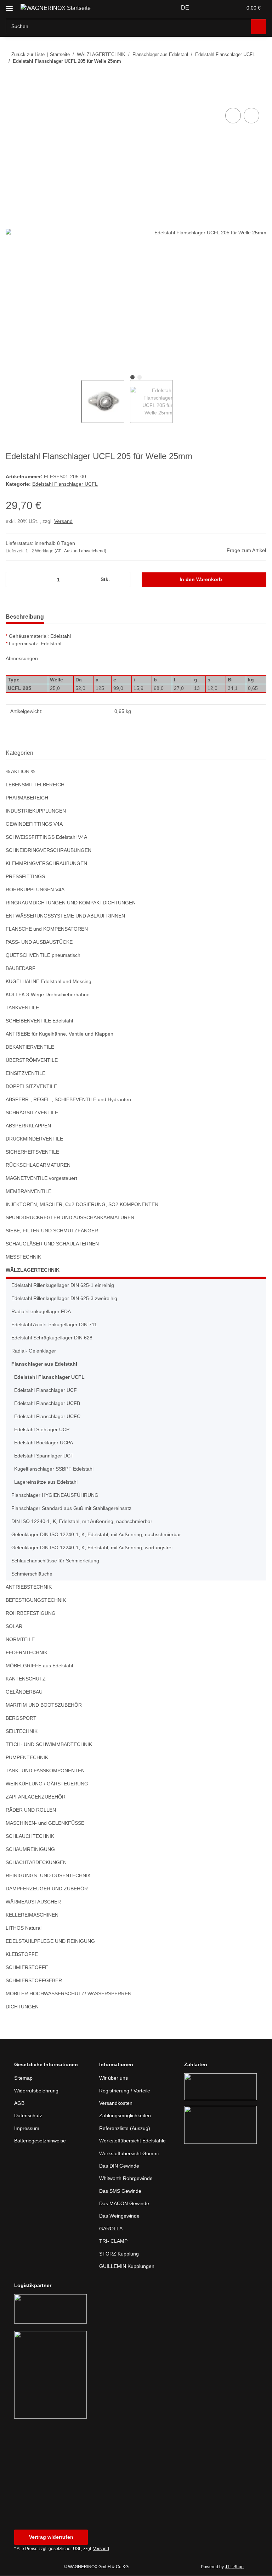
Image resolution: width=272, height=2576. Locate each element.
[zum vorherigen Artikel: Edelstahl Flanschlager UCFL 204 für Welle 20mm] (243, 75)
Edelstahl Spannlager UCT (45, 1456)
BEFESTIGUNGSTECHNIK (34, 1601)
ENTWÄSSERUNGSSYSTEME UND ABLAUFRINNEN (63, 916)
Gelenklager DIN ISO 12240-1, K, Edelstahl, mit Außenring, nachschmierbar (100, 1535)
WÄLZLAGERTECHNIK (31, 1270)
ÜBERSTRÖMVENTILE (30, 1061)
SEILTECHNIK (21, 1732)
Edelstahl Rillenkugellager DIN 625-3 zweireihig (67, 1299)
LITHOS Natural (24, 1928)
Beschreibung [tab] (25, 617)
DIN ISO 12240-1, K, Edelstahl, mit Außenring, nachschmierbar (85, 1522)
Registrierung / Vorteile (127, 2091)
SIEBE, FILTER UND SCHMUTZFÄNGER (49, 1231)
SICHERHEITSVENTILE (30, 1152)
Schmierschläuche (33, 1574)
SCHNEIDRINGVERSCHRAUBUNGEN (47, 851)
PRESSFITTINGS (24, 877)
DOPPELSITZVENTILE (29, 1087)
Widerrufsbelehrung (38, 2091)
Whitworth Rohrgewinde (128, 2179)
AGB (19, 2104)
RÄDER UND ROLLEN (30, 1810)
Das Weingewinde (120, 2216)
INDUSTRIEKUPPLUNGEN (35, 811)
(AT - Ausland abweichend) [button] (82, 551)
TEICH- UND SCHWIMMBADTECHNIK (48, 1745)
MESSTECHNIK (23, 1257)
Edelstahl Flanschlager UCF (46, 1391)
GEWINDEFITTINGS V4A (33, 824)
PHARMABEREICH (26, 798)
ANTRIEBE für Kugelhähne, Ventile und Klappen (62, 1034)
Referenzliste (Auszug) (126, 2129)
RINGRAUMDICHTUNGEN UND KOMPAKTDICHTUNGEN (70, 903)
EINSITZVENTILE (24, 1074)
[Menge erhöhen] (122, 580)
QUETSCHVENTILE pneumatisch (43, 956)
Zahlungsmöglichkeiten (127, 2116)
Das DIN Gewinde (120, 2166)
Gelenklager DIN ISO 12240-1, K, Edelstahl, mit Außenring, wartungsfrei (95, 1548)
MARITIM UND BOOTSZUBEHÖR (43, 1705)
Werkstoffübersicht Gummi (131, 2154)
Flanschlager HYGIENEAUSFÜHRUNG (54, 1496)
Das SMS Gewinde (121, 2192)
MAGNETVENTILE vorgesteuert (41, 1179)
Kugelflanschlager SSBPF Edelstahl (55, 1469)
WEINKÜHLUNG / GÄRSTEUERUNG (46, 1784)
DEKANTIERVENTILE (29, 1047)
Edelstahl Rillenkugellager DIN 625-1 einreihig (66, 1286)
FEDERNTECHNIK (25, 1653)
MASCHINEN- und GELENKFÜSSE (44, 1824)
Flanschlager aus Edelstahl (43, 1364)
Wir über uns (115, 2078)
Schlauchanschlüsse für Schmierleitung (58, 1561)
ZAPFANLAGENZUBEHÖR (34, 1797)
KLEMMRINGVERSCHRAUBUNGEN (45, 864)
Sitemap (24, 2078)
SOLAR (13, 1627)
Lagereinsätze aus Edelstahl (47, 1482)
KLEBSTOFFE (20, 1955)
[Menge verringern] (14, 580)
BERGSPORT (20, 1719)
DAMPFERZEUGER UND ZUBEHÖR (45, 1889)
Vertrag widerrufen (51, 2538)
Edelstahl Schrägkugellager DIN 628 (54, 1338)
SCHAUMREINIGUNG (30, 1850)
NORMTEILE (20, 1640)
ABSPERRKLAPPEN (27, 1126)
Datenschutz (29, 2116)
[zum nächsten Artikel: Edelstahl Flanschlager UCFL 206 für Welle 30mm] (259, 75)
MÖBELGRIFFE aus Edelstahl (39, 1666)
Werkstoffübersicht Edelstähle (135, 2141)
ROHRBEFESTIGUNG (29, 1614)
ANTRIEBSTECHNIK (28, 1587)
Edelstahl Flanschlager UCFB (48, 1404)
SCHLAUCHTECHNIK (29, 1837)
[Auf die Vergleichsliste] (233, 116)
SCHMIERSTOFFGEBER (32, 1981)
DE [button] (186, 8)
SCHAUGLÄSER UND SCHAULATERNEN (50, 1244)
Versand (64, 522)
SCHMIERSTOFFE (25, 1968)
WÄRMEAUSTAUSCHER (32, 1902)
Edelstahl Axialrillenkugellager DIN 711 (57, 1325)
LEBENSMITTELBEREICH (33, 785)
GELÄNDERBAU (23, 1692)
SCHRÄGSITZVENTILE (30, 1113)
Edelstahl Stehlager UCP (43, 1430)
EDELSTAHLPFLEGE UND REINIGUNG (48, 1942)
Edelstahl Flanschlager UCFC (48, 1417)
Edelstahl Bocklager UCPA (44, 1443)
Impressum (28, 2129)
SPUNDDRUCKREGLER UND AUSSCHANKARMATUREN (68, 1218)
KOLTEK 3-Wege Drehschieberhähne (49, 995)
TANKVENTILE (22, 1008)
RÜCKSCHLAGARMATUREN (37, 1166)
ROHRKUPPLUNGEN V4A (34, 890)
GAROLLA (110, 2229)
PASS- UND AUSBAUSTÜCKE (38, 943)
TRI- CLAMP (113, 2242)
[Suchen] (259, 26)
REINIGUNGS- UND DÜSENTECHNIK (47, 1876)
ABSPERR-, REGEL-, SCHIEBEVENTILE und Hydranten (66, 1100)
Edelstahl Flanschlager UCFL (65, 484)
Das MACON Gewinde (125, 2204)
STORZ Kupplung (119, 2254)
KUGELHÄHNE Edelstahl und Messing (50, 982)
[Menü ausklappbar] (9, 5)
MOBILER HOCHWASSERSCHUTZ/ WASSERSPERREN (66, 1994)
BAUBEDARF (20, 969)
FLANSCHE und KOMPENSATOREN (46, 929)
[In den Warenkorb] (11, 99)
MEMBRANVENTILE (28, 1192)
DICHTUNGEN (22, 2007)
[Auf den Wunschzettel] (251, 116)
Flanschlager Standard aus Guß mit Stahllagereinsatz (75, 1509)
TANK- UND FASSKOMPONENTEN (45, 1771)
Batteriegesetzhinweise (42, 2141)
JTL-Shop (235, 2567)
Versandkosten (117, 2104)
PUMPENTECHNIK (26, 1758)
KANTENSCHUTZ (25, 1679)
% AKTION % (21, 772)
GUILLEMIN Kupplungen (128, 2267)
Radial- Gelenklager (35, 1351)
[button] (209, 8)
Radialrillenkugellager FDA (43, 1312)
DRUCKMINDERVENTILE (33, 1139)
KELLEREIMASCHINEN (31, 1915)
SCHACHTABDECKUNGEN (35, 1863)
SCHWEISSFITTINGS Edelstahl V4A (45, 838)
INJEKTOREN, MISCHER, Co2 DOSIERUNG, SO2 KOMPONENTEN (79, 1205)
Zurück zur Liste (28, 54)
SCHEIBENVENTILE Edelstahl (39, 1021)
